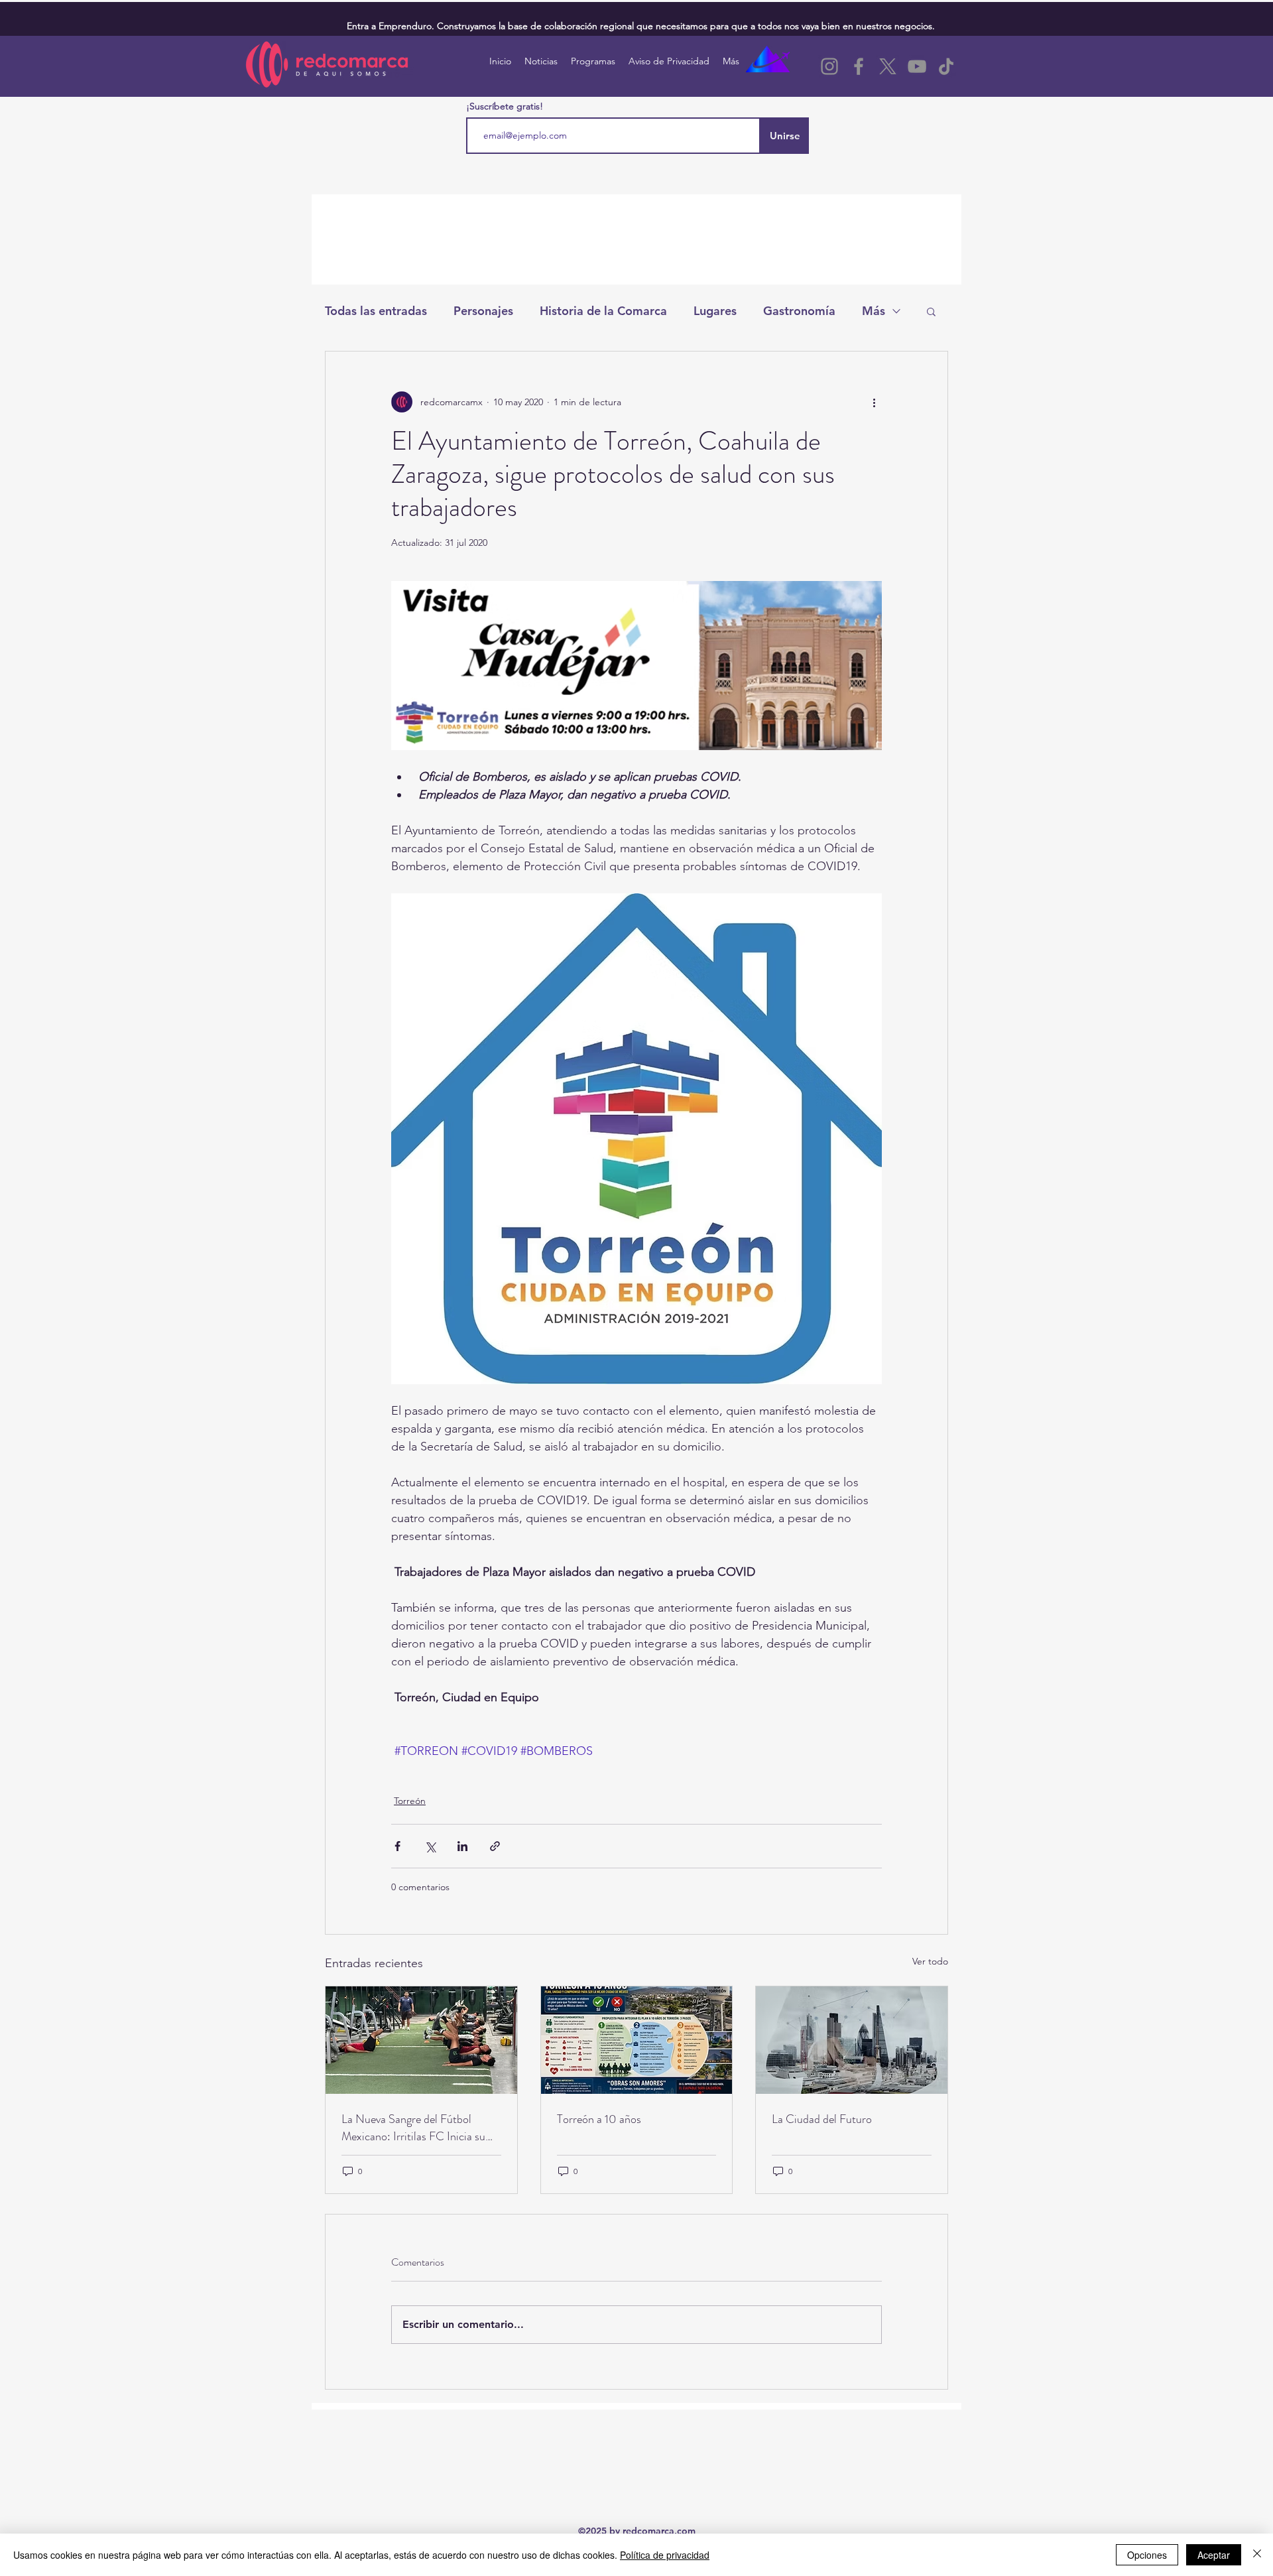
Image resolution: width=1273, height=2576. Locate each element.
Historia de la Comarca (603, 311)
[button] (931, 311)
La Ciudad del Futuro (822, 2119)
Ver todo (930, 1961)
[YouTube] (917, 66)
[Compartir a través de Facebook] (397, 1846)
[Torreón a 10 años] (637, 2040)
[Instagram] (829, 66)
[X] (888, 66)
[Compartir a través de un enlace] (495, 1846)
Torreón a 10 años (599, 2119)
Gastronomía (799, 311)
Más (874, 311)
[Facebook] (859, 66)
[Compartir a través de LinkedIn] (462, 1846)
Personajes (483, 311)
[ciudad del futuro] (852, 2040)
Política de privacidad (665, 2555)
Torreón (410, 1801)
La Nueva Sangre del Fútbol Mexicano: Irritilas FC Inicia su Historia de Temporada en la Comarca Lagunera (413, 2128)
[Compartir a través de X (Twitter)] (430, 1846)
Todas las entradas (376, 311)
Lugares (715, 311)
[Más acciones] (874, 402)
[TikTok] (946, 66)
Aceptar (1214, 2555)
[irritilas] (421, 2040)
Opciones (1147, 2555)
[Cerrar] (1257, 2555)
